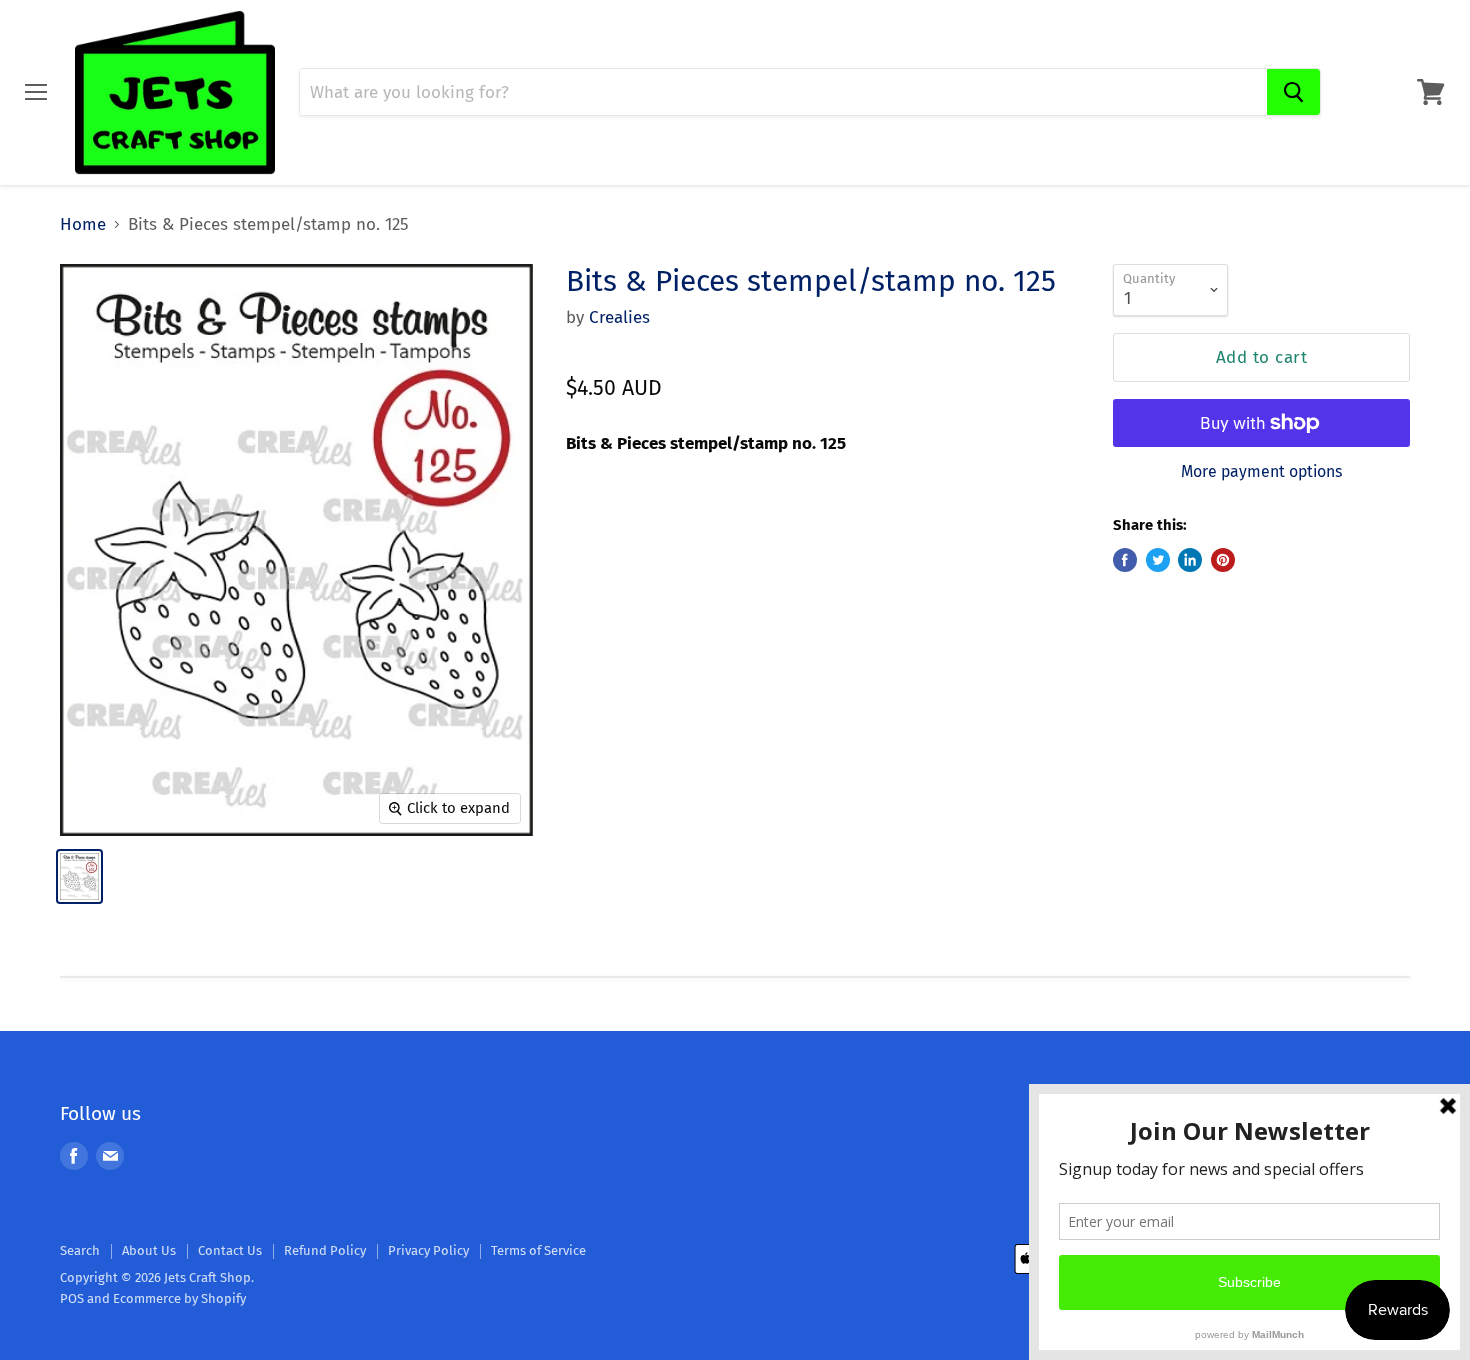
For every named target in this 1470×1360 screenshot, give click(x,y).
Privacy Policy (428, 1250)
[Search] (1293, 92)
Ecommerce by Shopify (179, 1298)
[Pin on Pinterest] (1223, 560)
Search (80, 1250)
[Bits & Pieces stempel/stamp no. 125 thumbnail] (79, 876)
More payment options (1261, 472)
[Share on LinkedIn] (1190, 560)
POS (72, 1298)
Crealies (619, 317)
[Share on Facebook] (1125, 560)
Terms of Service (538, 1250)
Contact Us (230, 1250)
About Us (149, 1250)
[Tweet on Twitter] (1158, 560)
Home (83, 225)
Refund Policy (325, 1250)
